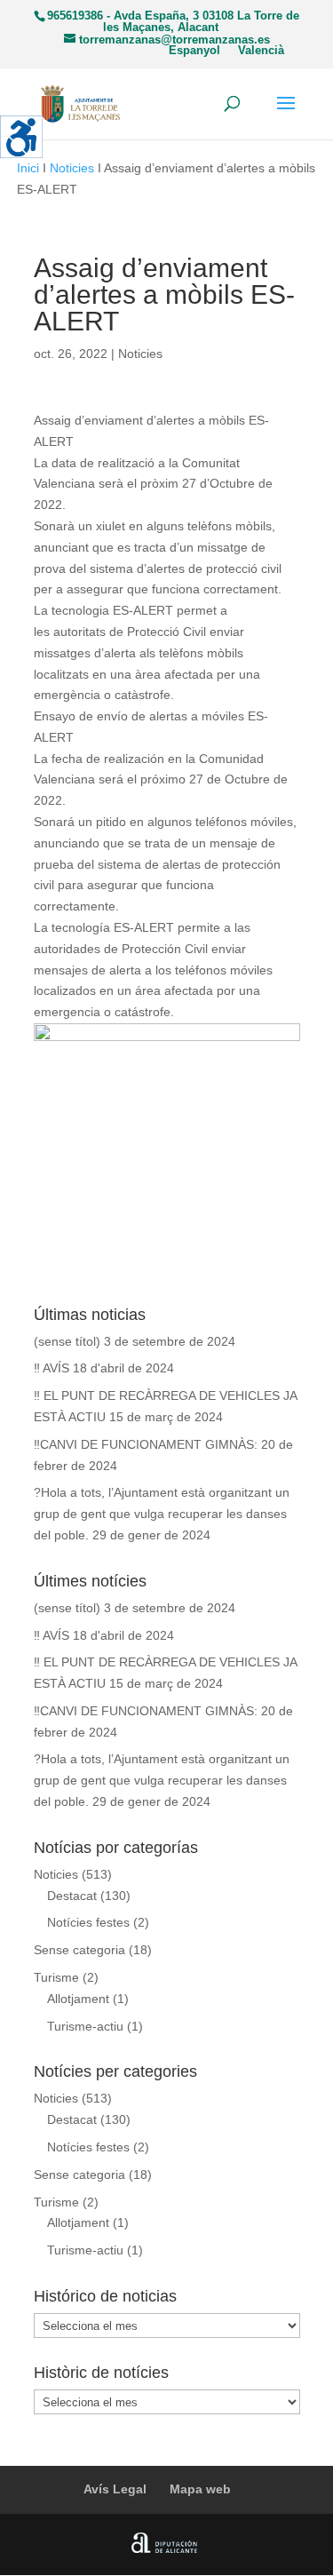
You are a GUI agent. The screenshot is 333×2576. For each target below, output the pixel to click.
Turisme (56, 1977)
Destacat (72, 1896)
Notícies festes (88, 1922)
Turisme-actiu (85, 2026)
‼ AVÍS (52, 1368)
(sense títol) (67, 1341)
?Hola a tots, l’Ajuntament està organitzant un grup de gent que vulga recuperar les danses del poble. (162, 1514)
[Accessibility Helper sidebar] (21, 137)
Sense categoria (79, 1950)
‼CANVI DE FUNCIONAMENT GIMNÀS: (146, 1444)
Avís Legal (115, 2489)
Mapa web (200, 2489)
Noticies (72, 168)
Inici (28, 168)
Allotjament (78, 1999)
